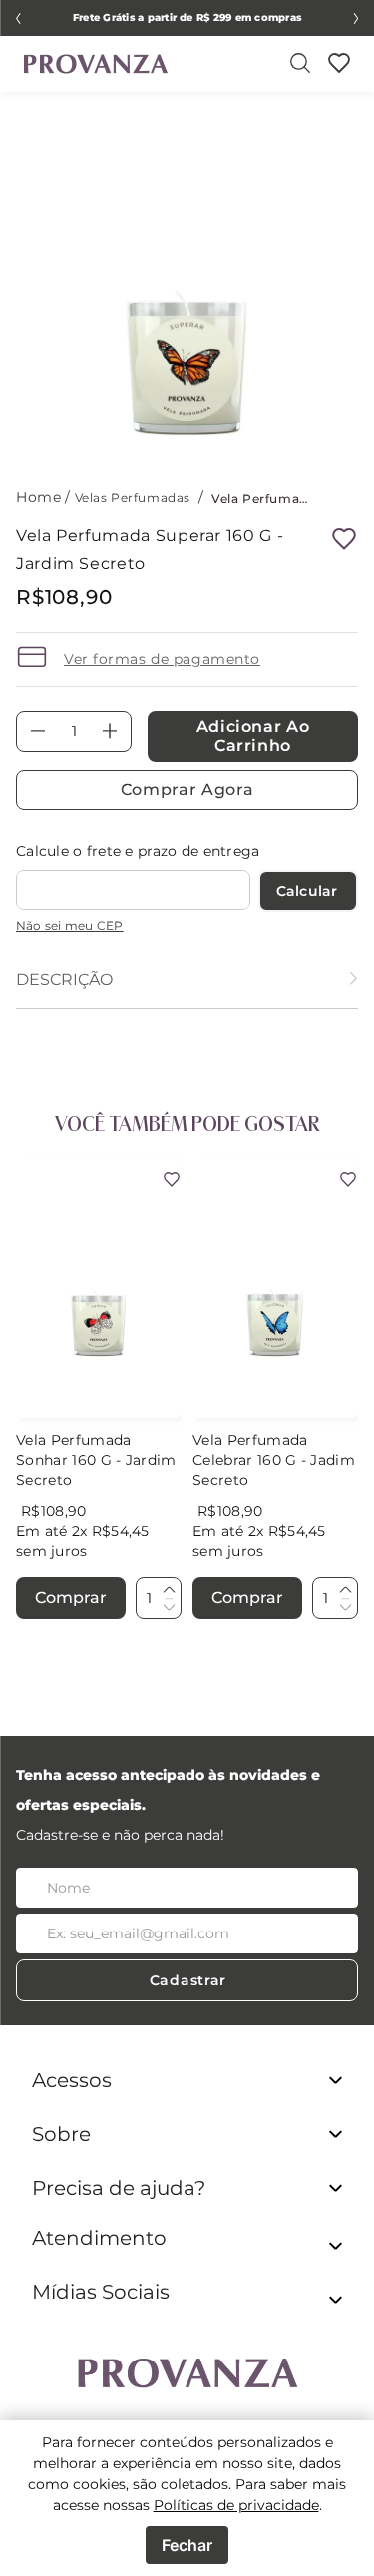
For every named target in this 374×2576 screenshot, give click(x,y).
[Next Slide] (356, 18)
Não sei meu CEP (70, 925)
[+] (169, 1590)
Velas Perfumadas (133, 497)
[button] (187, 2250)
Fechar (187, 2545)
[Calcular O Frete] (309, 891)
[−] (169, 1606)
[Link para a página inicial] (40, 497)
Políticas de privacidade (236, 2505)
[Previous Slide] (18, 18)
